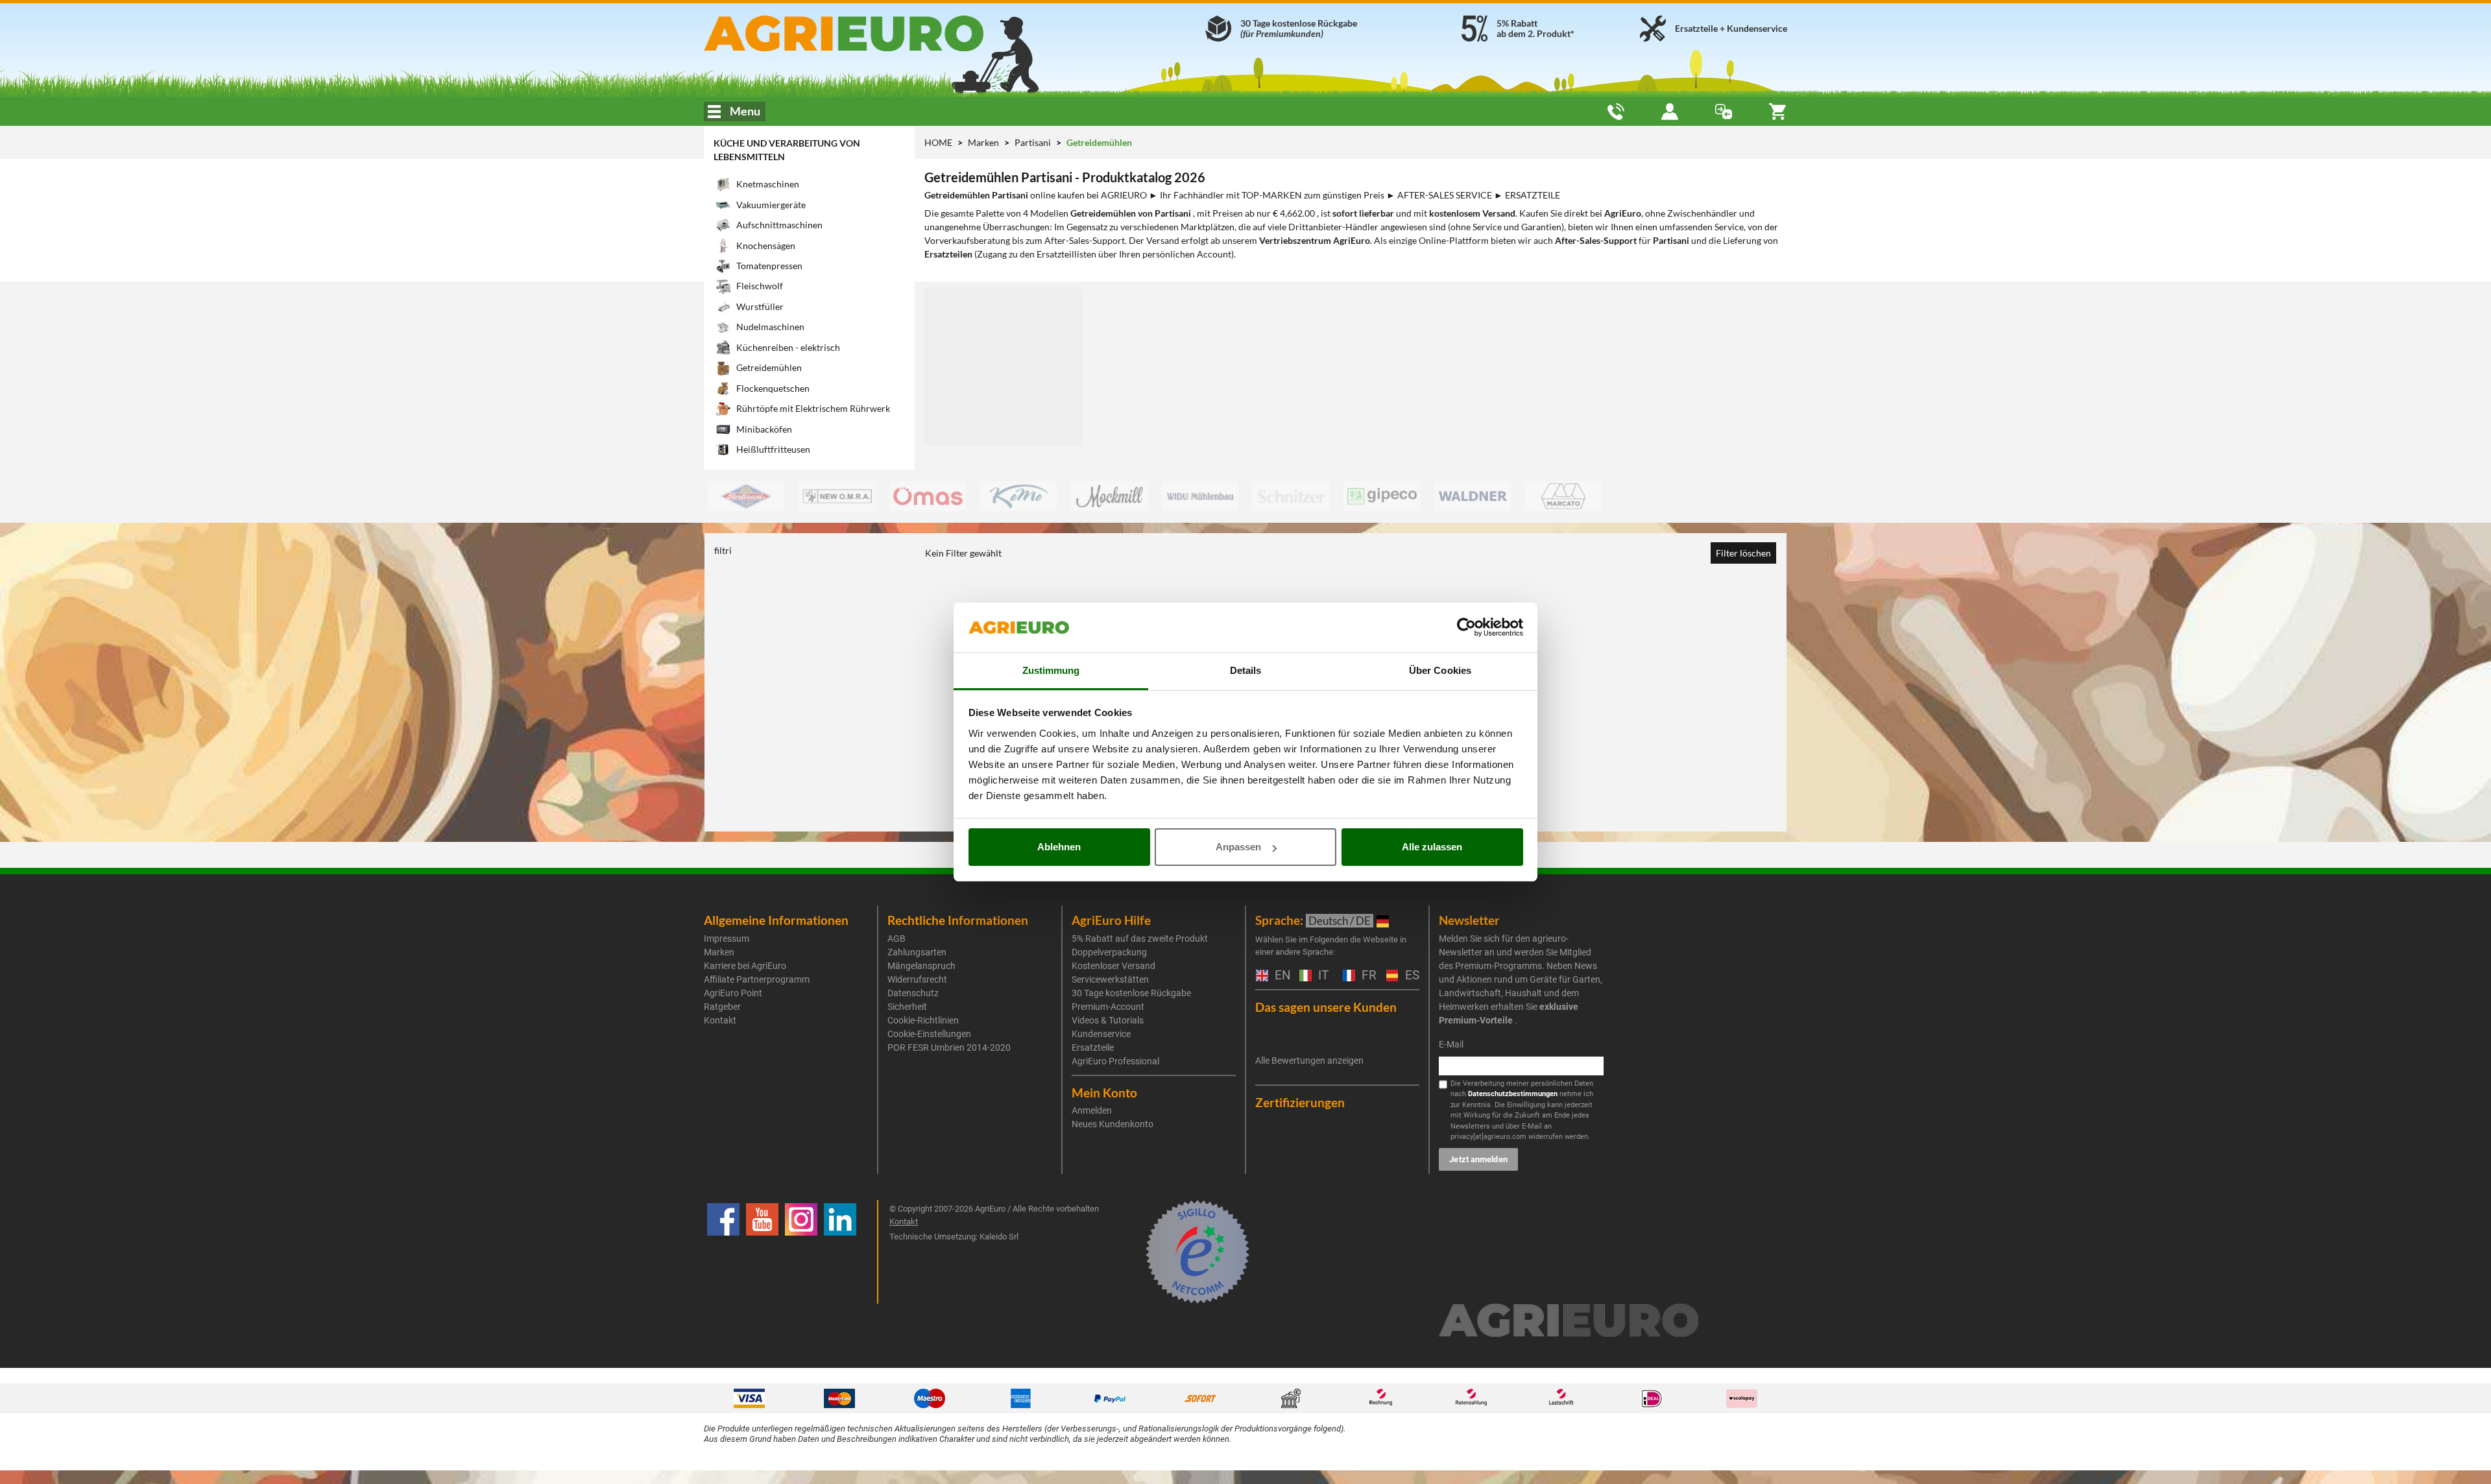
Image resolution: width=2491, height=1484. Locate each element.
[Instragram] (801, 1252)
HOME (938, 142)
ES (1411, 976)
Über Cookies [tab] (1440, 670)
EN (1281, 976)
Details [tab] (1246, 670)
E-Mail (1451, 1044)
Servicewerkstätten (1110, 979)
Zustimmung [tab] (1051, 670)
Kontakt (720, 1020)
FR (1367, 976)
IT (1322, 976)
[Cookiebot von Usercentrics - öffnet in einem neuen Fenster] (1466, 628)
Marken (984, 142)
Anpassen (1238, 847)
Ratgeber (722, 1007)
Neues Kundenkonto (1113, 1124)
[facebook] (723, 1252)
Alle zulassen (1432, 847)
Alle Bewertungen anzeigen (1309, 1060)
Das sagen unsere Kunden (1326, 1007)
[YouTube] (762, 1252)
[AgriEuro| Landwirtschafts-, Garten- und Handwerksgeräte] (878, 33)
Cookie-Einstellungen (929, 1034)
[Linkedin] (840, 1252)
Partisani (1034, 142)
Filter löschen (1743, 553)
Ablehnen (1059, 847)
